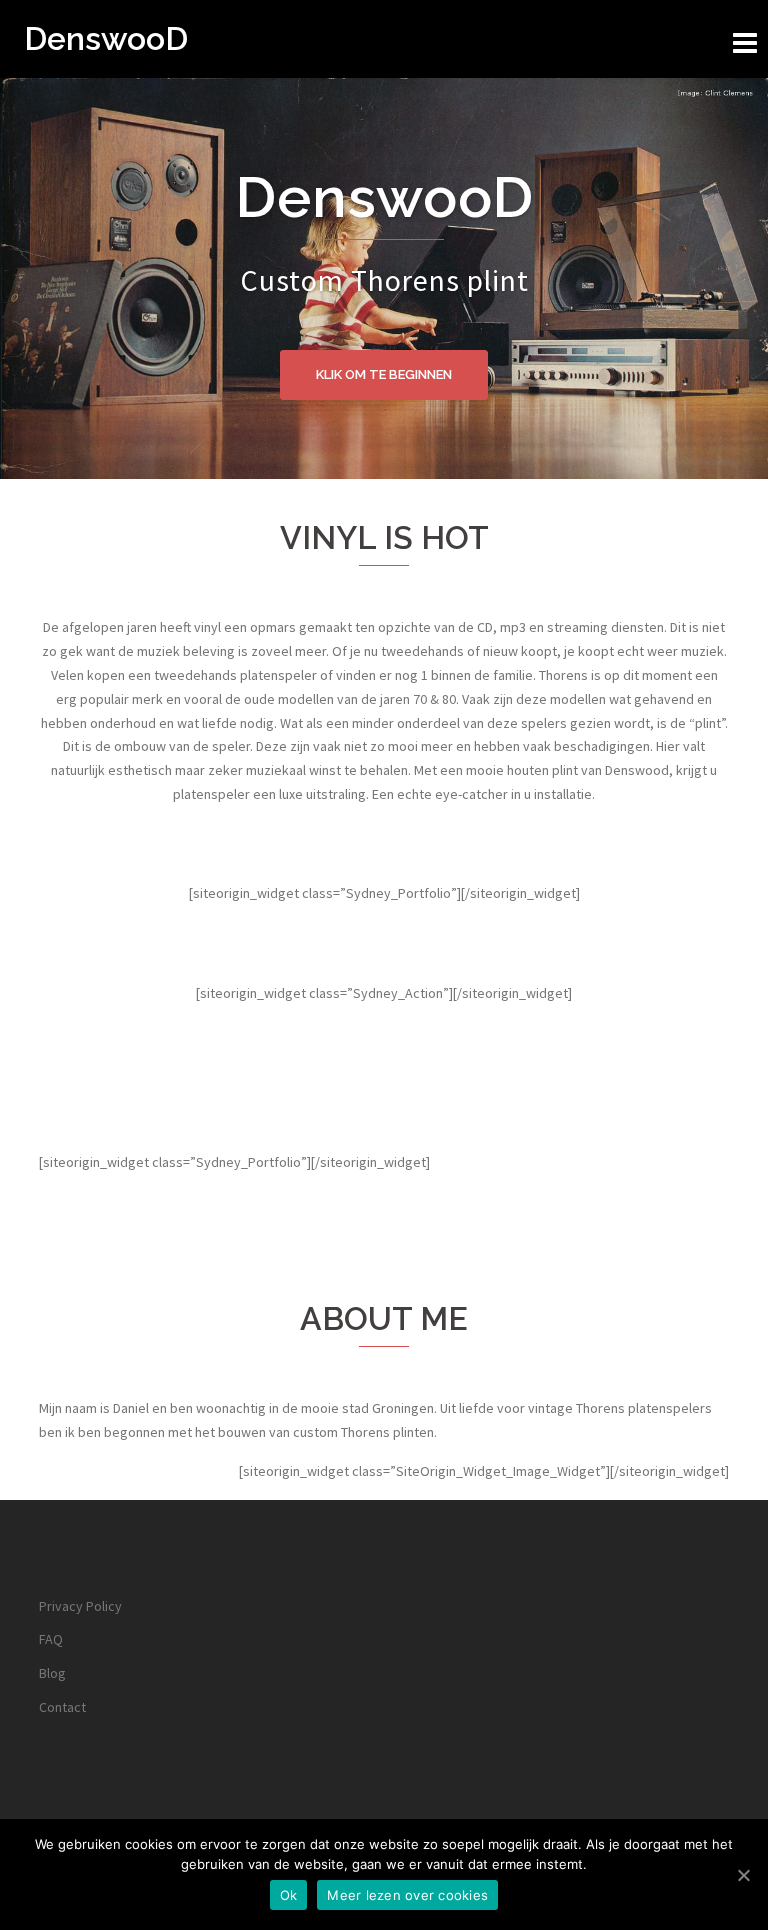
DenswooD (106, 38)
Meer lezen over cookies (407, 1895)
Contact (62, 1707)
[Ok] (743, 1875)
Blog (52, 1673)
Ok (289, 1895)
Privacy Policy (80, 1606)
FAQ (51, 1639)
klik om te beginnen (384, 374)
